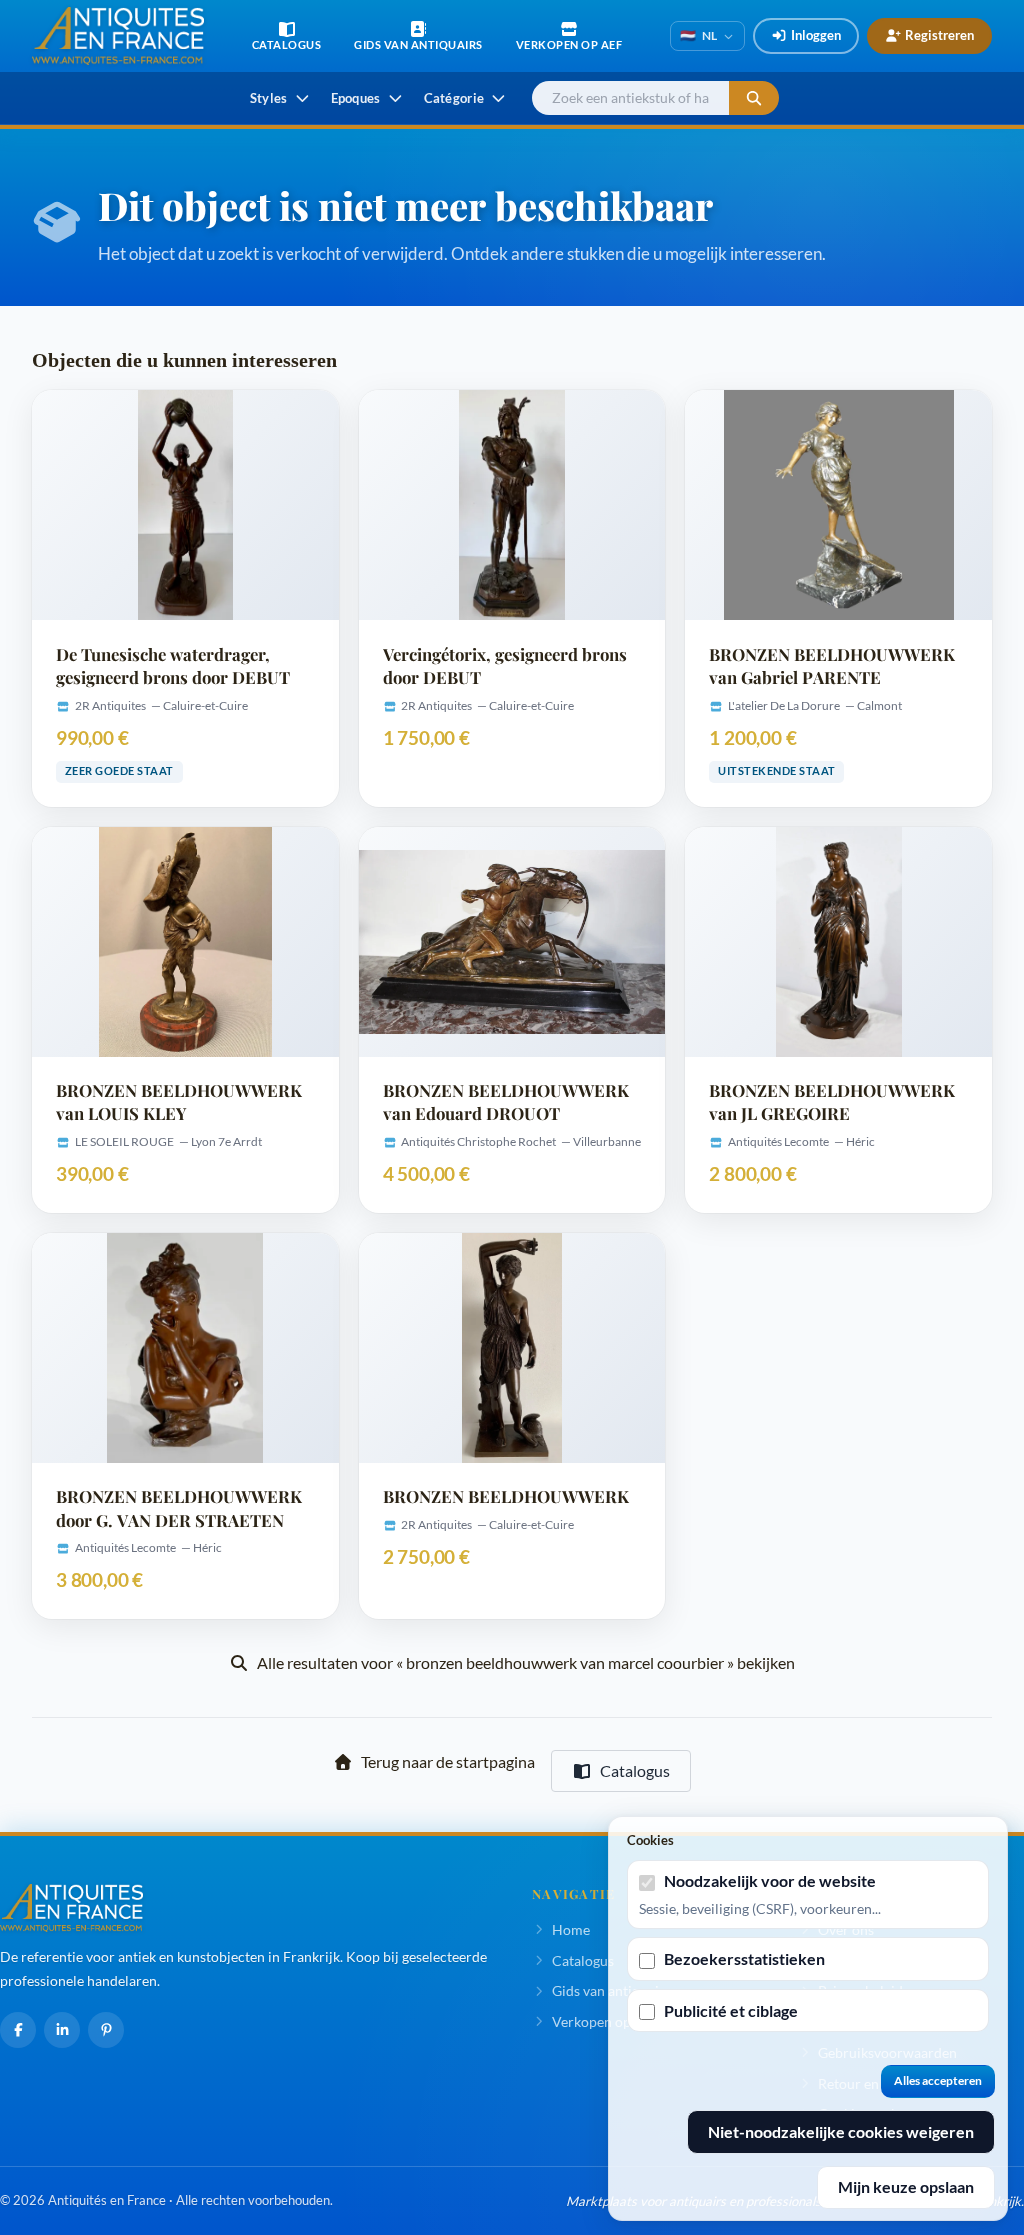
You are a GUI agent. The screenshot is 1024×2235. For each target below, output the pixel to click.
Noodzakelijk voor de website (770, 1880)
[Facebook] (18, 2030)
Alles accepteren (938, 2080)
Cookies (650, 1840)
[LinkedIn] (62, 2030)
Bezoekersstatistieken (744, 1958)
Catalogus (635, 1770)
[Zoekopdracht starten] (754, 98)
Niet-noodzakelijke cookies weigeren (841, 2131)
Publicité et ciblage (731, 2010)
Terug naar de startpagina (448, 1761)
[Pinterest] (106, 2030)
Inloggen (816, 35)
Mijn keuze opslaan (906, 2186)
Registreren (939, 35)
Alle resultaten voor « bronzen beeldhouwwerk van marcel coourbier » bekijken (526, 1662)
